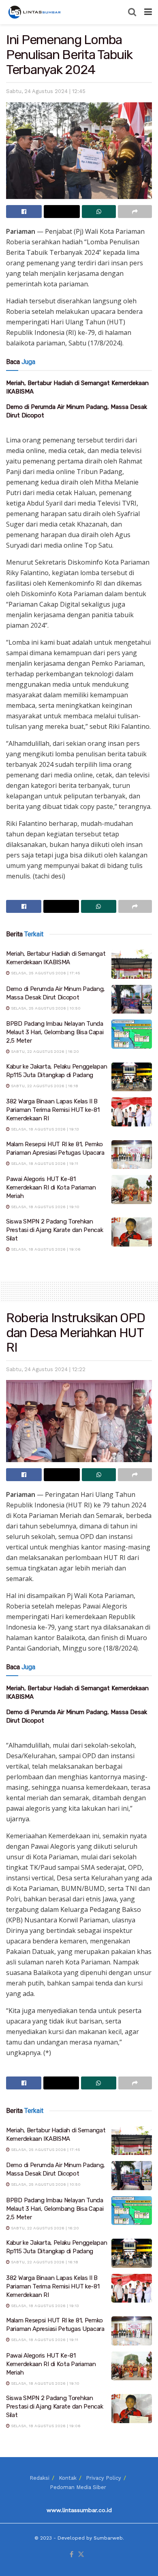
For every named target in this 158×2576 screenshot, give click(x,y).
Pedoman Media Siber (78, 2487)
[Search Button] (132, 12)
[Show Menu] (148, 12)
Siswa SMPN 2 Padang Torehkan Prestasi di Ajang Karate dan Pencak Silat (55, 1230)
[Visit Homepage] (35, 12)
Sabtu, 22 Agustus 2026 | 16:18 (44, 1086)
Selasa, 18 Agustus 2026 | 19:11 (44, 1163)
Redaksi (39, 2478)
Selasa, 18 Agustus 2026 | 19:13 (44, 1129)
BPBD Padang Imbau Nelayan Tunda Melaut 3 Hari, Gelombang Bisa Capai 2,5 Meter (55, 1032)
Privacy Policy (104, 2478)
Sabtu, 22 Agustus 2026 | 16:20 (44, 1051)
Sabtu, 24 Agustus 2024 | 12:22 (46, 1369)
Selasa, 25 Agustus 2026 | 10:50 (45, 1008)
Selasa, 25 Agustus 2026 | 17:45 (45, 973)
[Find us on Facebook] (72, 2555)
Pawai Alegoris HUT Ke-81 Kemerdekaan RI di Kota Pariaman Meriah (51, 1187)
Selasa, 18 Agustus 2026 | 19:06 (45, 1249)
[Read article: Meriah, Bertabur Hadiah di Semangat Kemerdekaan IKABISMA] (132, 964)
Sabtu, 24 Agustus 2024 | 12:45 (46, 91)
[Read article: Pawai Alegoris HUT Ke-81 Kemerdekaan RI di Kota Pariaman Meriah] (132, 1190)
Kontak (68, 2478)
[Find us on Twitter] (81, 2555)
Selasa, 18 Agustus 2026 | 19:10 (45, 1207)
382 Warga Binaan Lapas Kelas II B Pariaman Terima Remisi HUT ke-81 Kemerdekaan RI (53, 1110)
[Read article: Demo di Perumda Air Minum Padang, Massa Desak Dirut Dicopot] (132, 999)
